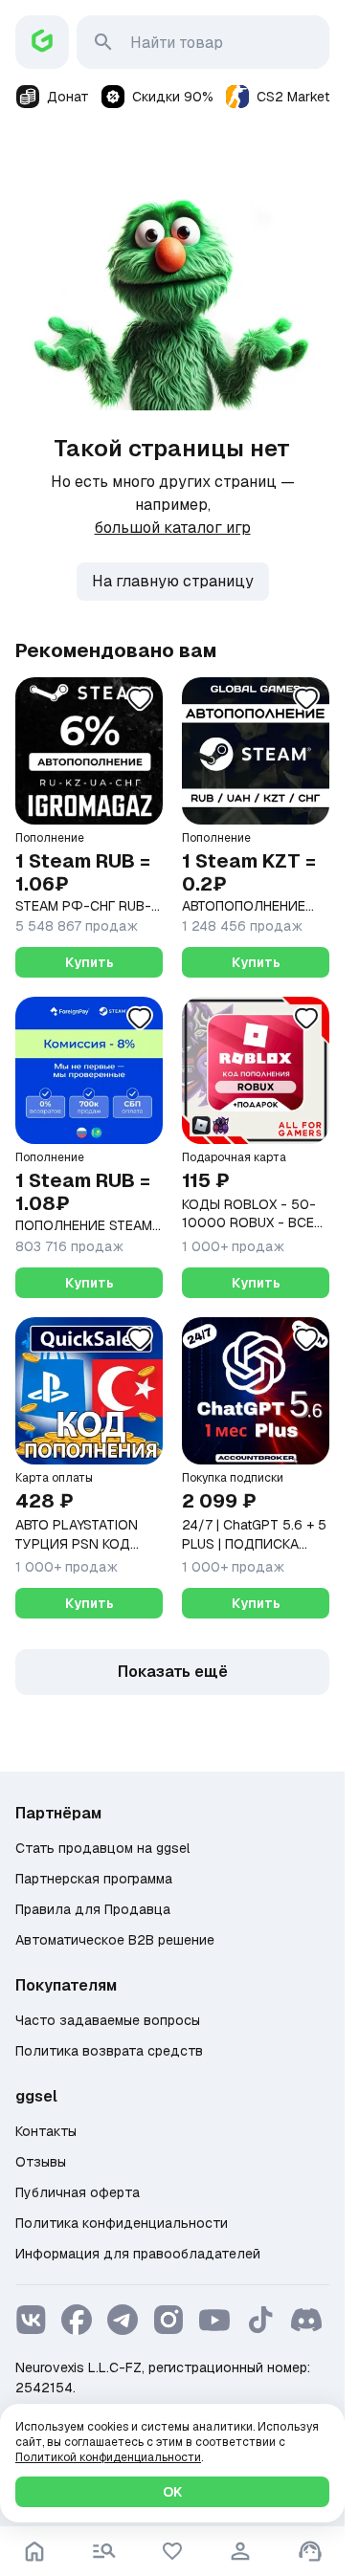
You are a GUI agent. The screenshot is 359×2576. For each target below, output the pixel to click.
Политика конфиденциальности (122, 2223)
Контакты (46, 2131)
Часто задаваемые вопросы (108, 2020)
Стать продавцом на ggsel (102, 1848)
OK (172, 2492)
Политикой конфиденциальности (108, 2457)
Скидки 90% (173, 97)
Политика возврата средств (109, 2051)
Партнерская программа (94, 1879)
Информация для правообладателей (138, 2254)
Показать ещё (173, 1672)
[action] (240, 2551)
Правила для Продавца (93, 1909)
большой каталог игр (173, 528)
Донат (68, 97)
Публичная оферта (78, 2192)
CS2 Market (293, 97)
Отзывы (41, 2162)
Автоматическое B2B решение (115, 1940)
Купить (90, 962)
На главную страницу (173, 581)
